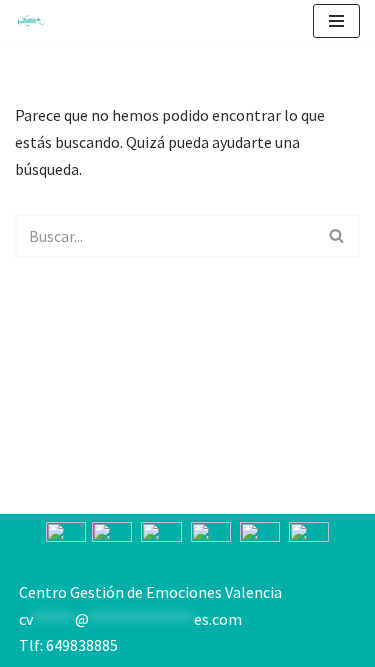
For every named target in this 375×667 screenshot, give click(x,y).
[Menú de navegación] (336, 21)
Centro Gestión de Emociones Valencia (150, 592)
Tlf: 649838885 (68, 645)
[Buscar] (337, 236)
